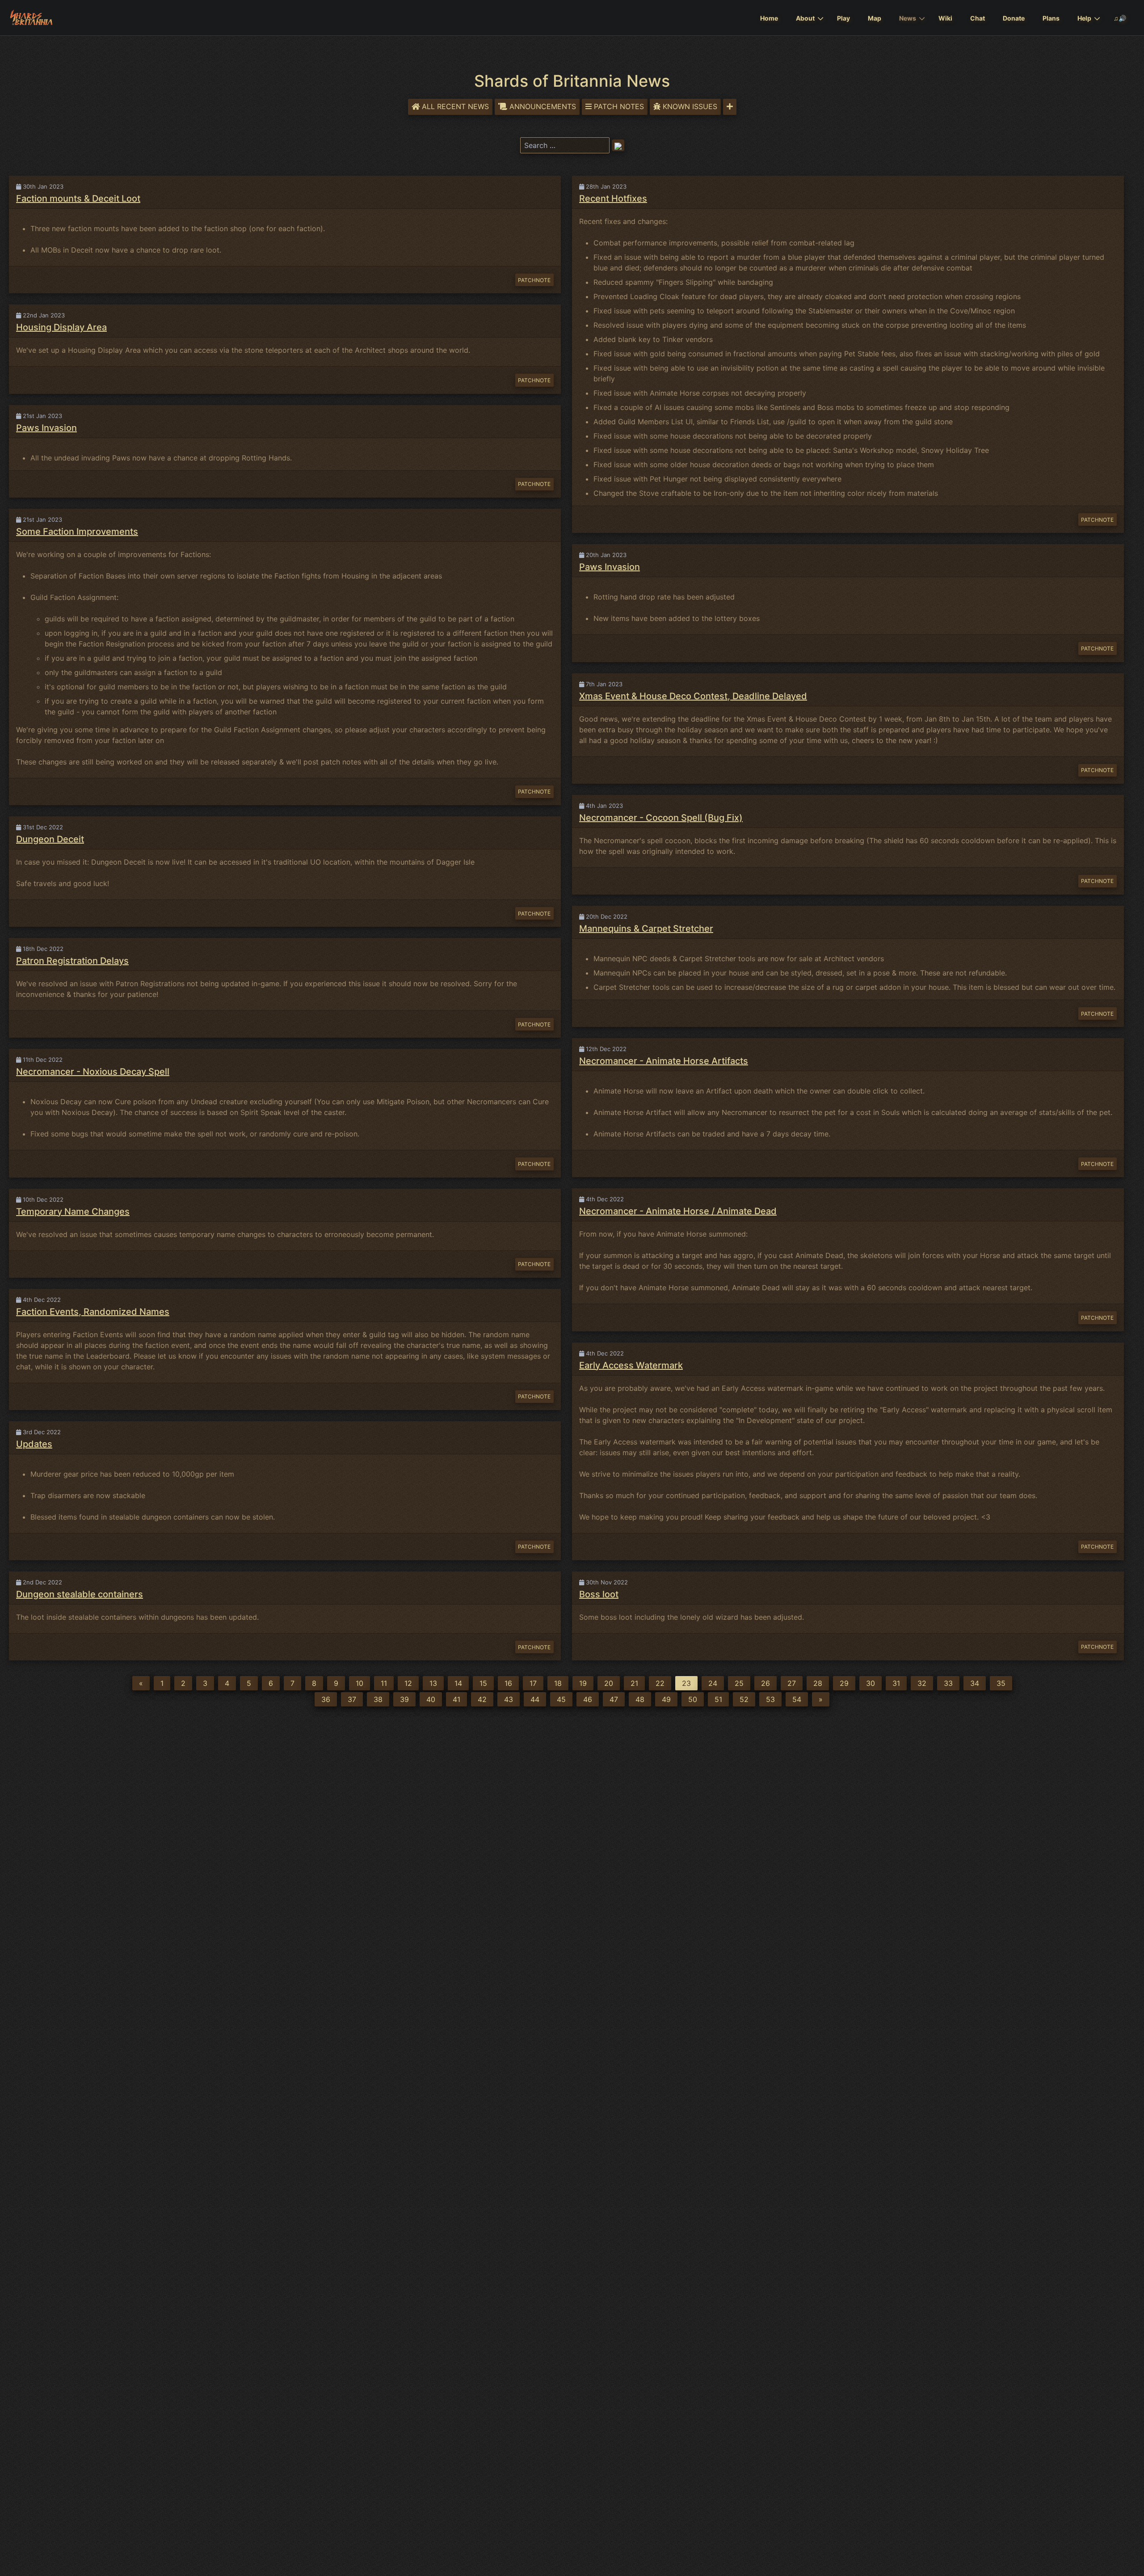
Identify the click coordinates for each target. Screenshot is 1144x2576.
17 (533, 1683)
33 (948, 1683)
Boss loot (599, 1594)
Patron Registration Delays (72, 961)
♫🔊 (1120, 18)
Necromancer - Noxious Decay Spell (93, 1072)
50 (693, 1699)
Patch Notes (619, 106)
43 (509, 1699)
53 (770, 1699)
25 (739, 1683)
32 (922, 1683)
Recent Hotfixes (613, 198)
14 (458, 1683)
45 (561, 1699)
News (908, 18)
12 (408, 1683)
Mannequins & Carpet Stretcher (646, 929)
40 (431, 1699)
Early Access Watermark (631, 1365)
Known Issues (690, 106)
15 (483, 1683)
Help (1084, 18)
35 (1001, 1683)
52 (744, 1699)
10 (360, 1683)
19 (583, 1683)
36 (326, 1699)
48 (640, 1699)
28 (818, 1683)
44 (535, 1699)
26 (765, 1683)
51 (718, 1699)
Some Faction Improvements (77, 532)
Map (875, 18)
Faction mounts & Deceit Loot (78, 198)
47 (614, 1699)
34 (975, 1683)
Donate (1014, 18)
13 (433, 1683)
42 (482, 1699)
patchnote (534, 280)
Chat (978, 18)
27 (792, 1683)
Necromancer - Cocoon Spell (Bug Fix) (661, 818)
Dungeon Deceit (50, 839)
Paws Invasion (46, 428)
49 (666, 1699)
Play (843, 18)
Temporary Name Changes (73, 1212)
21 (634, 1683)
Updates (34, 1444)
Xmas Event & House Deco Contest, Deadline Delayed (693, 696)
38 (378, 1699)
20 (609, 1683)
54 (797, 1699)
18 (558, 1683)
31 (896, 1683)
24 (713, 1683)
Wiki (945, 18)
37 (352, 1699)
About (805, 18)
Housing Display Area (61, 327)
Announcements (543, 106)
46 (588, 1699)
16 (508, 1683)
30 (871, 1683)
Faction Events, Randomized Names (93, 1312)
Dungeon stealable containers (80, 1594)
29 (844, 1683)
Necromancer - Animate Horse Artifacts (664, 1061)
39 (404, 1699)
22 (660, 1683)
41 (456, 1699)
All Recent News (455, 106)
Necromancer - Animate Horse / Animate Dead (678, 1211)
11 (384, 1683)
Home (769, 18)
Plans (1051, 18)
